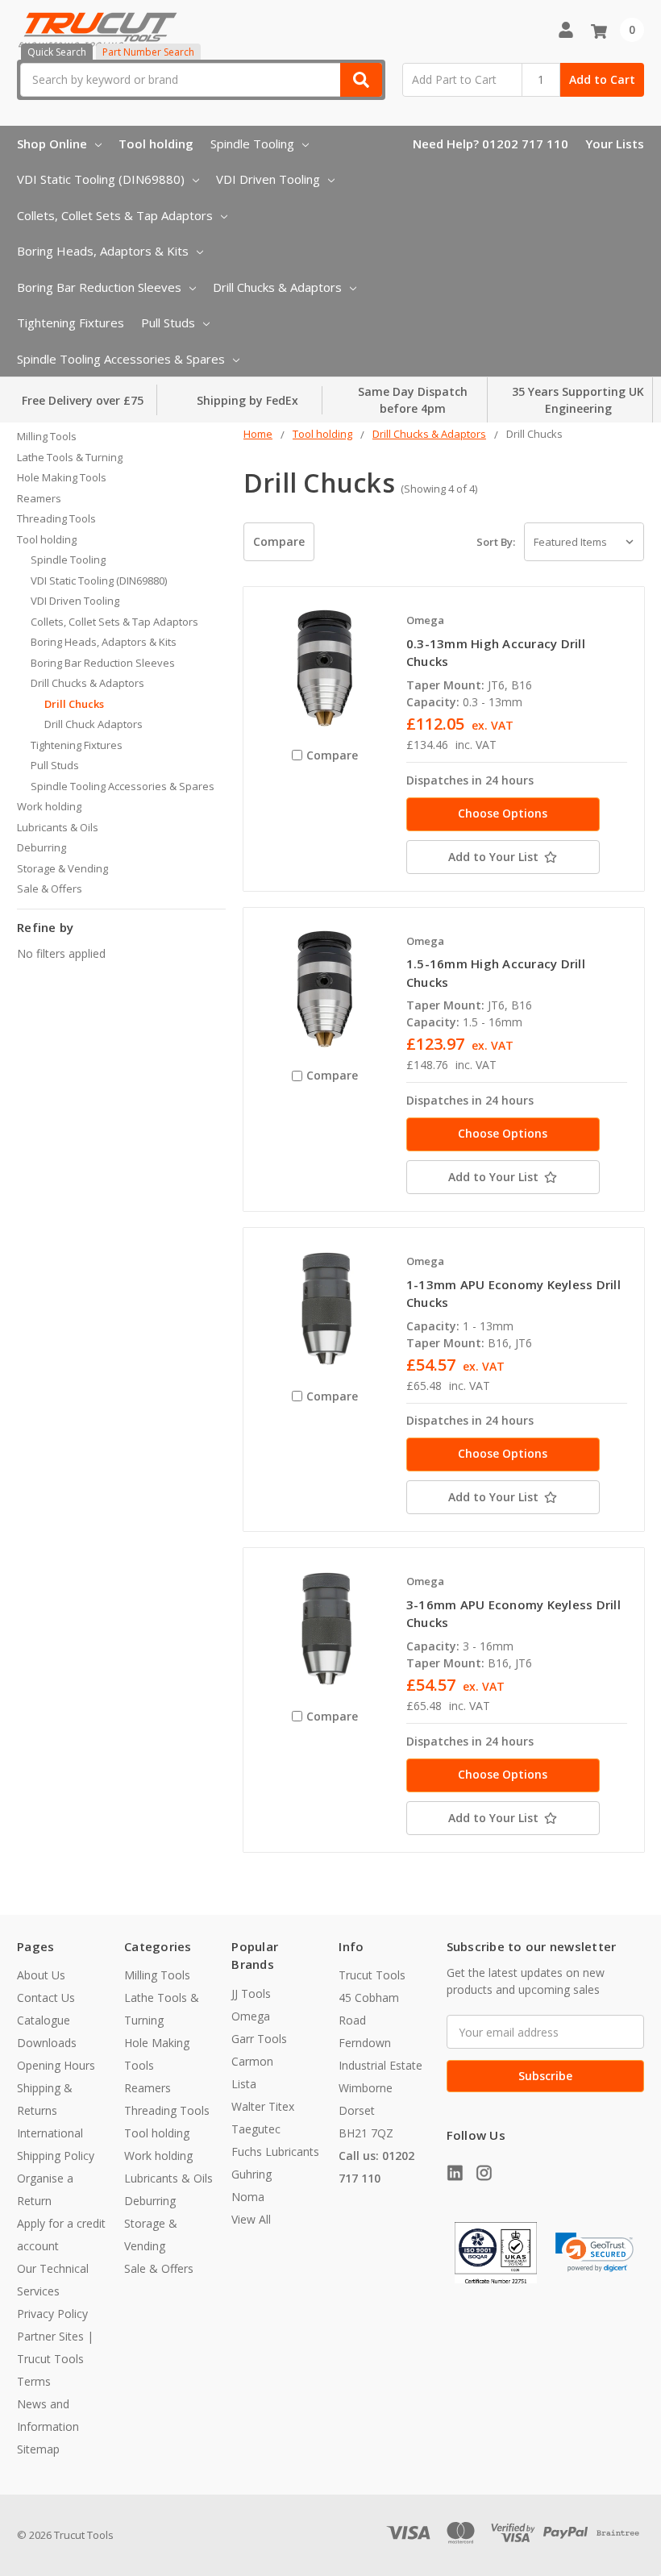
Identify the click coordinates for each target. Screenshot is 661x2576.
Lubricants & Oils (58, 827)
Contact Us (46, 1998)
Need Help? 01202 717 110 (491, 144)
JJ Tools (251, 1993)
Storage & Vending (62, 868)
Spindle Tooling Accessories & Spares (121, 359)
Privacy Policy (52, 2314)
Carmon (252, 2061)
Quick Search (57, 52)
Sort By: (496, 542)
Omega (251, 2016)
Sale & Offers (50, 888)
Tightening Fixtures (71, 323)
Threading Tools (56, 518)
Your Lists (615, 144)
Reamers (39, 498)
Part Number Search (148, 52)
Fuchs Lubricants (275, 2152)
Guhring (252, 2174)
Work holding (49, 806)
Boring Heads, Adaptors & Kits (103, 251)
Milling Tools (47, 436)
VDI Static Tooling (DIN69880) (101, 179)
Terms (34, 2381)
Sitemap (38, 2449)
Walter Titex (263, 2106)
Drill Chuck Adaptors (94, 724)
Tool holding (156, 144)
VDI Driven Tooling (268, 179)
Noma (248, 2197)
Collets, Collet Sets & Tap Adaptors (115, 215)
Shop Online (52, 144)
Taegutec (256, 2129)
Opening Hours (56, 2065)
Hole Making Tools (62, 477)
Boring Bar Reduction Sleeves (99, 287)
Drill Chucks (74, 704)
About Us (41, 1975)
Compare (279, 541)
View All (251, 2219)
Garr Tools (259, 2039)
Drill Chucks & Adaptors (277, 287)
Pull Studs (168, 323)
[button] (595, 2252)
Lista (244, 2084)
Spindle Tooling (252, 144)
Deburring (42, 847)
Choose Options (503, 813)
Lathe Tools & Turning (70, 457)
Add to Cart (602, 79)
